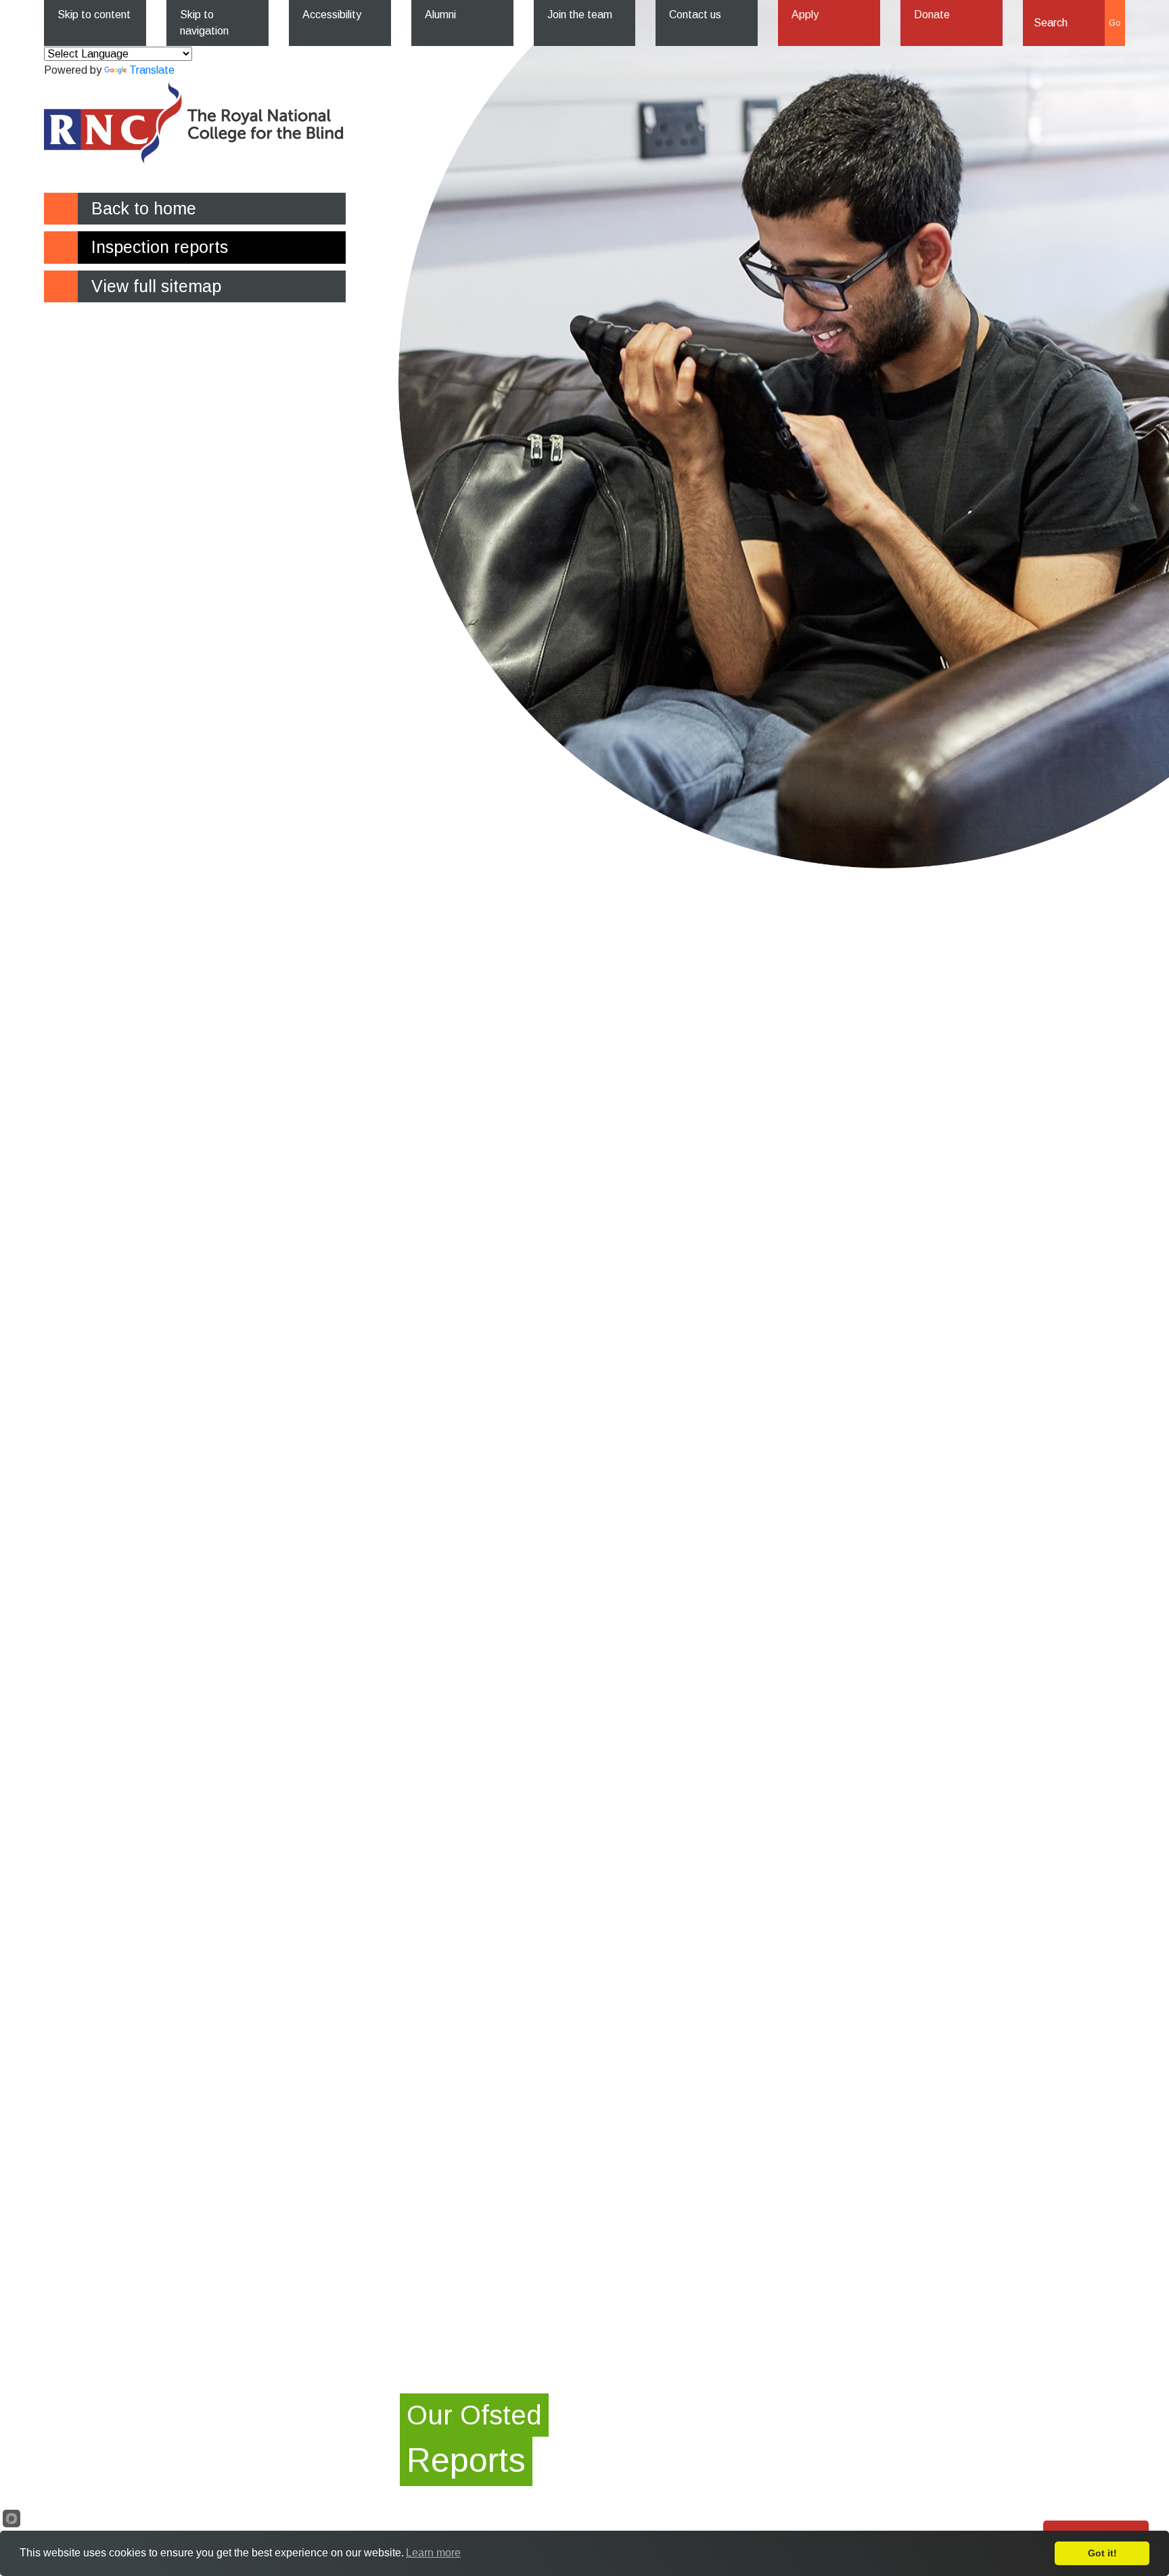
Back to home (144, 208)
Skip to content (94, 15)
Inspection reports (160, 247)
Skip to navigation (204, 23)
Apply (805, 15)
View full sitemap (156, 286)
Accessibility (332, 15)
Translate (152, 70)
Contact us (695, 15)
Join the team (580, 15)
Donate (932, 15)
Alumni (440, 15)
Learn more (433, 2553)
